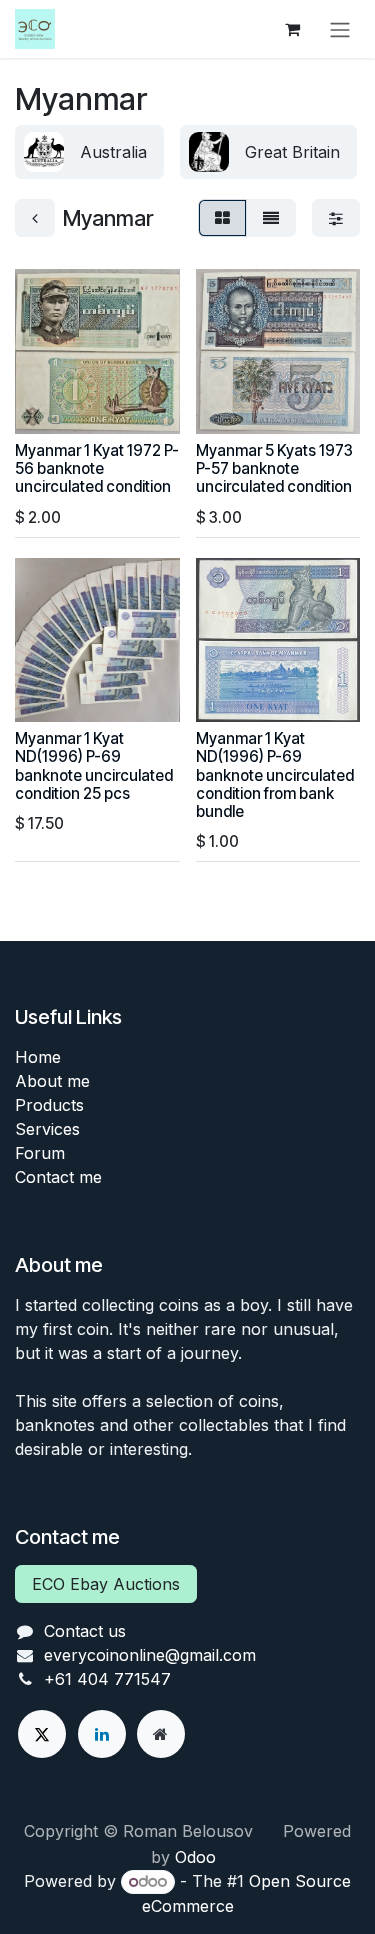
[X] (42, 1734)
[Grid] (222, 218)
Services (47, 1129)
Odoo (195, 1857)
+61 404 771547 (107, 1679)
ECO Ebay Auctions (106, 1584)
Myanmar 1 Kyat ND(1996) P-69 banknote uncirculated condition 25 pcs (94, 766)
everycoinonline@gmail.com (150, 1655)
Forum (40, 1153)
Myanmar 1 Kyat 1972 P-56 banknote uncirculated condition (97, 468)
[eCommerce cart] (292, 29)
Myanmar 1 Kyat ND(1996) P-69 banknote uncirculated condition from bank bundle (275, 775)
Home (38, 1057)
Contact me (58, 1177)
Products (49, 1105)
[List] (271, 218)
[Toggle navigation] (340, 29)
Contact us (85, 1631)
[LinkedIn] (102, 1734)
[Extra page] (161, 1734)
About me (52, 1081)
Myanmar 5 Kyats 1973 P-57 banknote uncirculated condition (274, 468)
